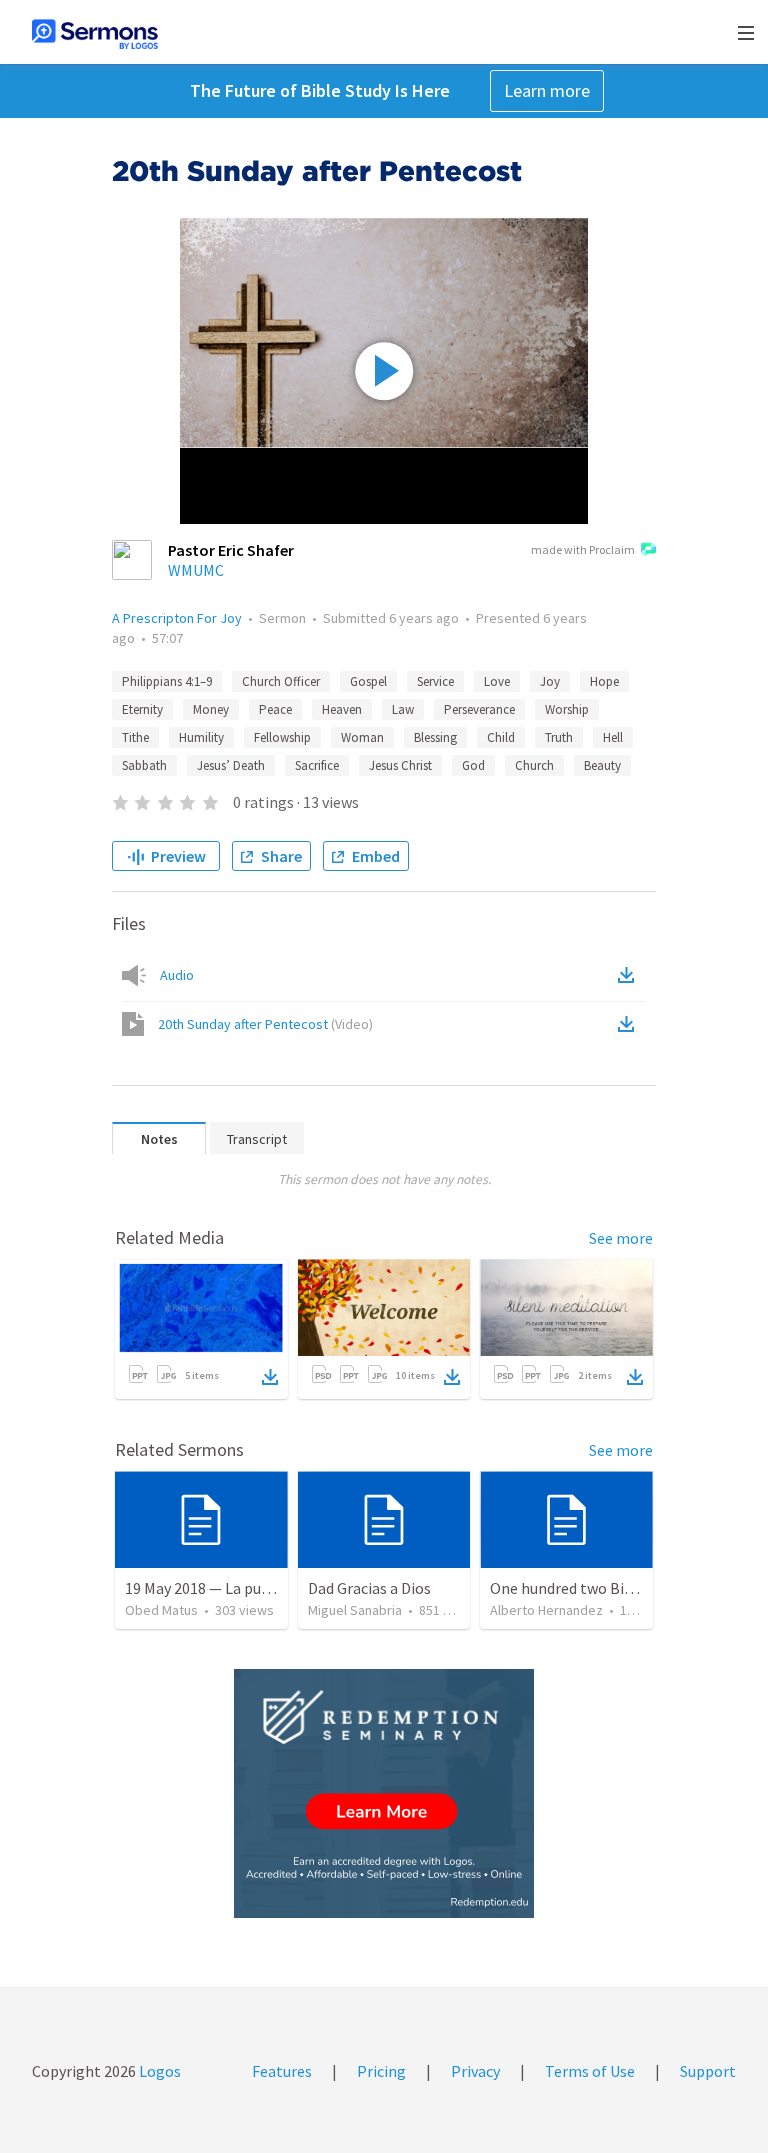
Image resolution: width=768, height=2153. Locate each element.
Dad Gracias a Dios (369, 1588)
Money (211, 709)
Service (435, 681)
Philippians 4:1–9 (167, 681)
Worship (567, 709)
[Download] (270, 1377)
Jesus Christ (400, 765)
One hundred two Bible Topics (592, 1588)
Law (403, 709)
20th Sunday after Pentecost (265, 1024)
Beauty (602, 765)
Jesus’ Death (231, 765)
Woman (362, 737)
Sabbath (144, 765)
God (473, 765)
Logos (158, 2071)
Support (708, 2071)
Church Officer (281, 681)
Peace (275, 709)
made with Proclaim (583, 549)
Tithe (135, 737)
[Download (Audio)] (630, 975)
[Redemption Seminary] (384, 1793)
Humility (201, 737)
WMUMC (196, 570)
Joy (550, 681)
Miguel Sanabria (355, 1610)
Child (501, 737)
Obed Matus (161, 1610)
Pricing (381, 2071)
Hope (604, 681)
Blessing (435, 737)
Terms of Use (590, 2071)
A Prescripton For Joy (177, 618)
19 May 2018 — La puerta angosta (237, 1588)
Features (282, 2071)
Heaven (342, 709)
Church (534, 765)
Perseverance (479, 709)
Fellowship (282, 737)
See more (621, 1238)
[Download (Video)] (630, 1024)
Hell (613, 737)
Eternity (142, 709)
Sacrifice (317, 765)
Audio (177, 975)
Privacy (475, 2071)
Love (497, 681)
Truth (559, 737)
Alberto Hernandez (546, 1610)
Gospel (368, 681)
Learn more (547, 90)
